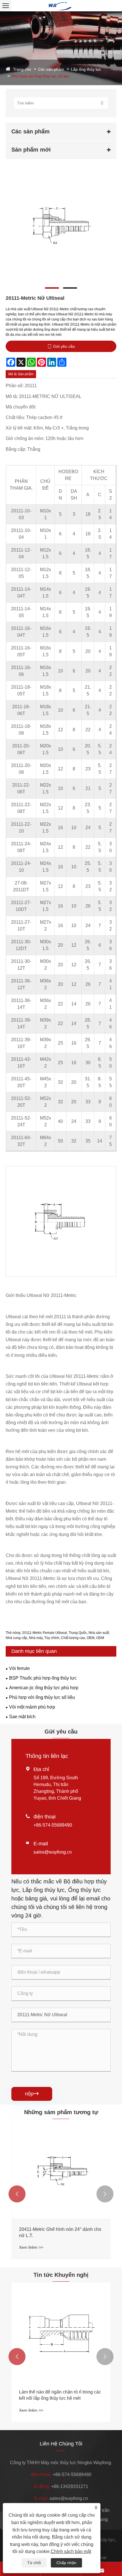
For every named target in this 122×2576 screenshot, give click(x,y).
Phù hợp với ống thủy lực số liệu (41, 76)
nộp (32, 2094)
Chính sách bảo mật (71, 2551)
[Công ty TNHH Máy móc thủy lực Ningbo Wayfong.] (61, 6)
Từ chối (34, 2563)
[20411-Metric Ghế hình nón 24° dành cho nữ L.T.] (61, 2169)
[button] (17, 2194)
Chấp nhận (66, 2563)
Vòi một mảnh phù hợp (32, 1707)
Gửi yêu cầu (64, 346)
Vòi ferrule (19, 1668)
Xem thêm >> (31, 2247)
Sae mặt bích (22, 1717)
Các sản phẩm (51, 69)
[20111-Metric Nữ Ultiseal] (61, 226)
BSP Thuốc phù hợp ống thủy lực (43, 1678)
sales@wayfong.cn (53, 1852)
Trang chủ (22, 69)
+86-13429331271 (70, 2486)
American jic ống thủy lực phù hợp (44, 1688)
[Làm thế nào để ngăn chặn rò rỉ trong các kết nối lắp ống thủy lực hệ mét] (61, 2332)
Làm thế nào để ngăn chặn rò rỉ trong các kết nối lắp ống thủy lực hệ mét (60, 2395)
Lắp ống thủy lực (86, 69)
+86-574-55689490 (53, 1825)
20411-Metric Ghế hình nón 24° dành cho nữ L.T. (60, 2232)
